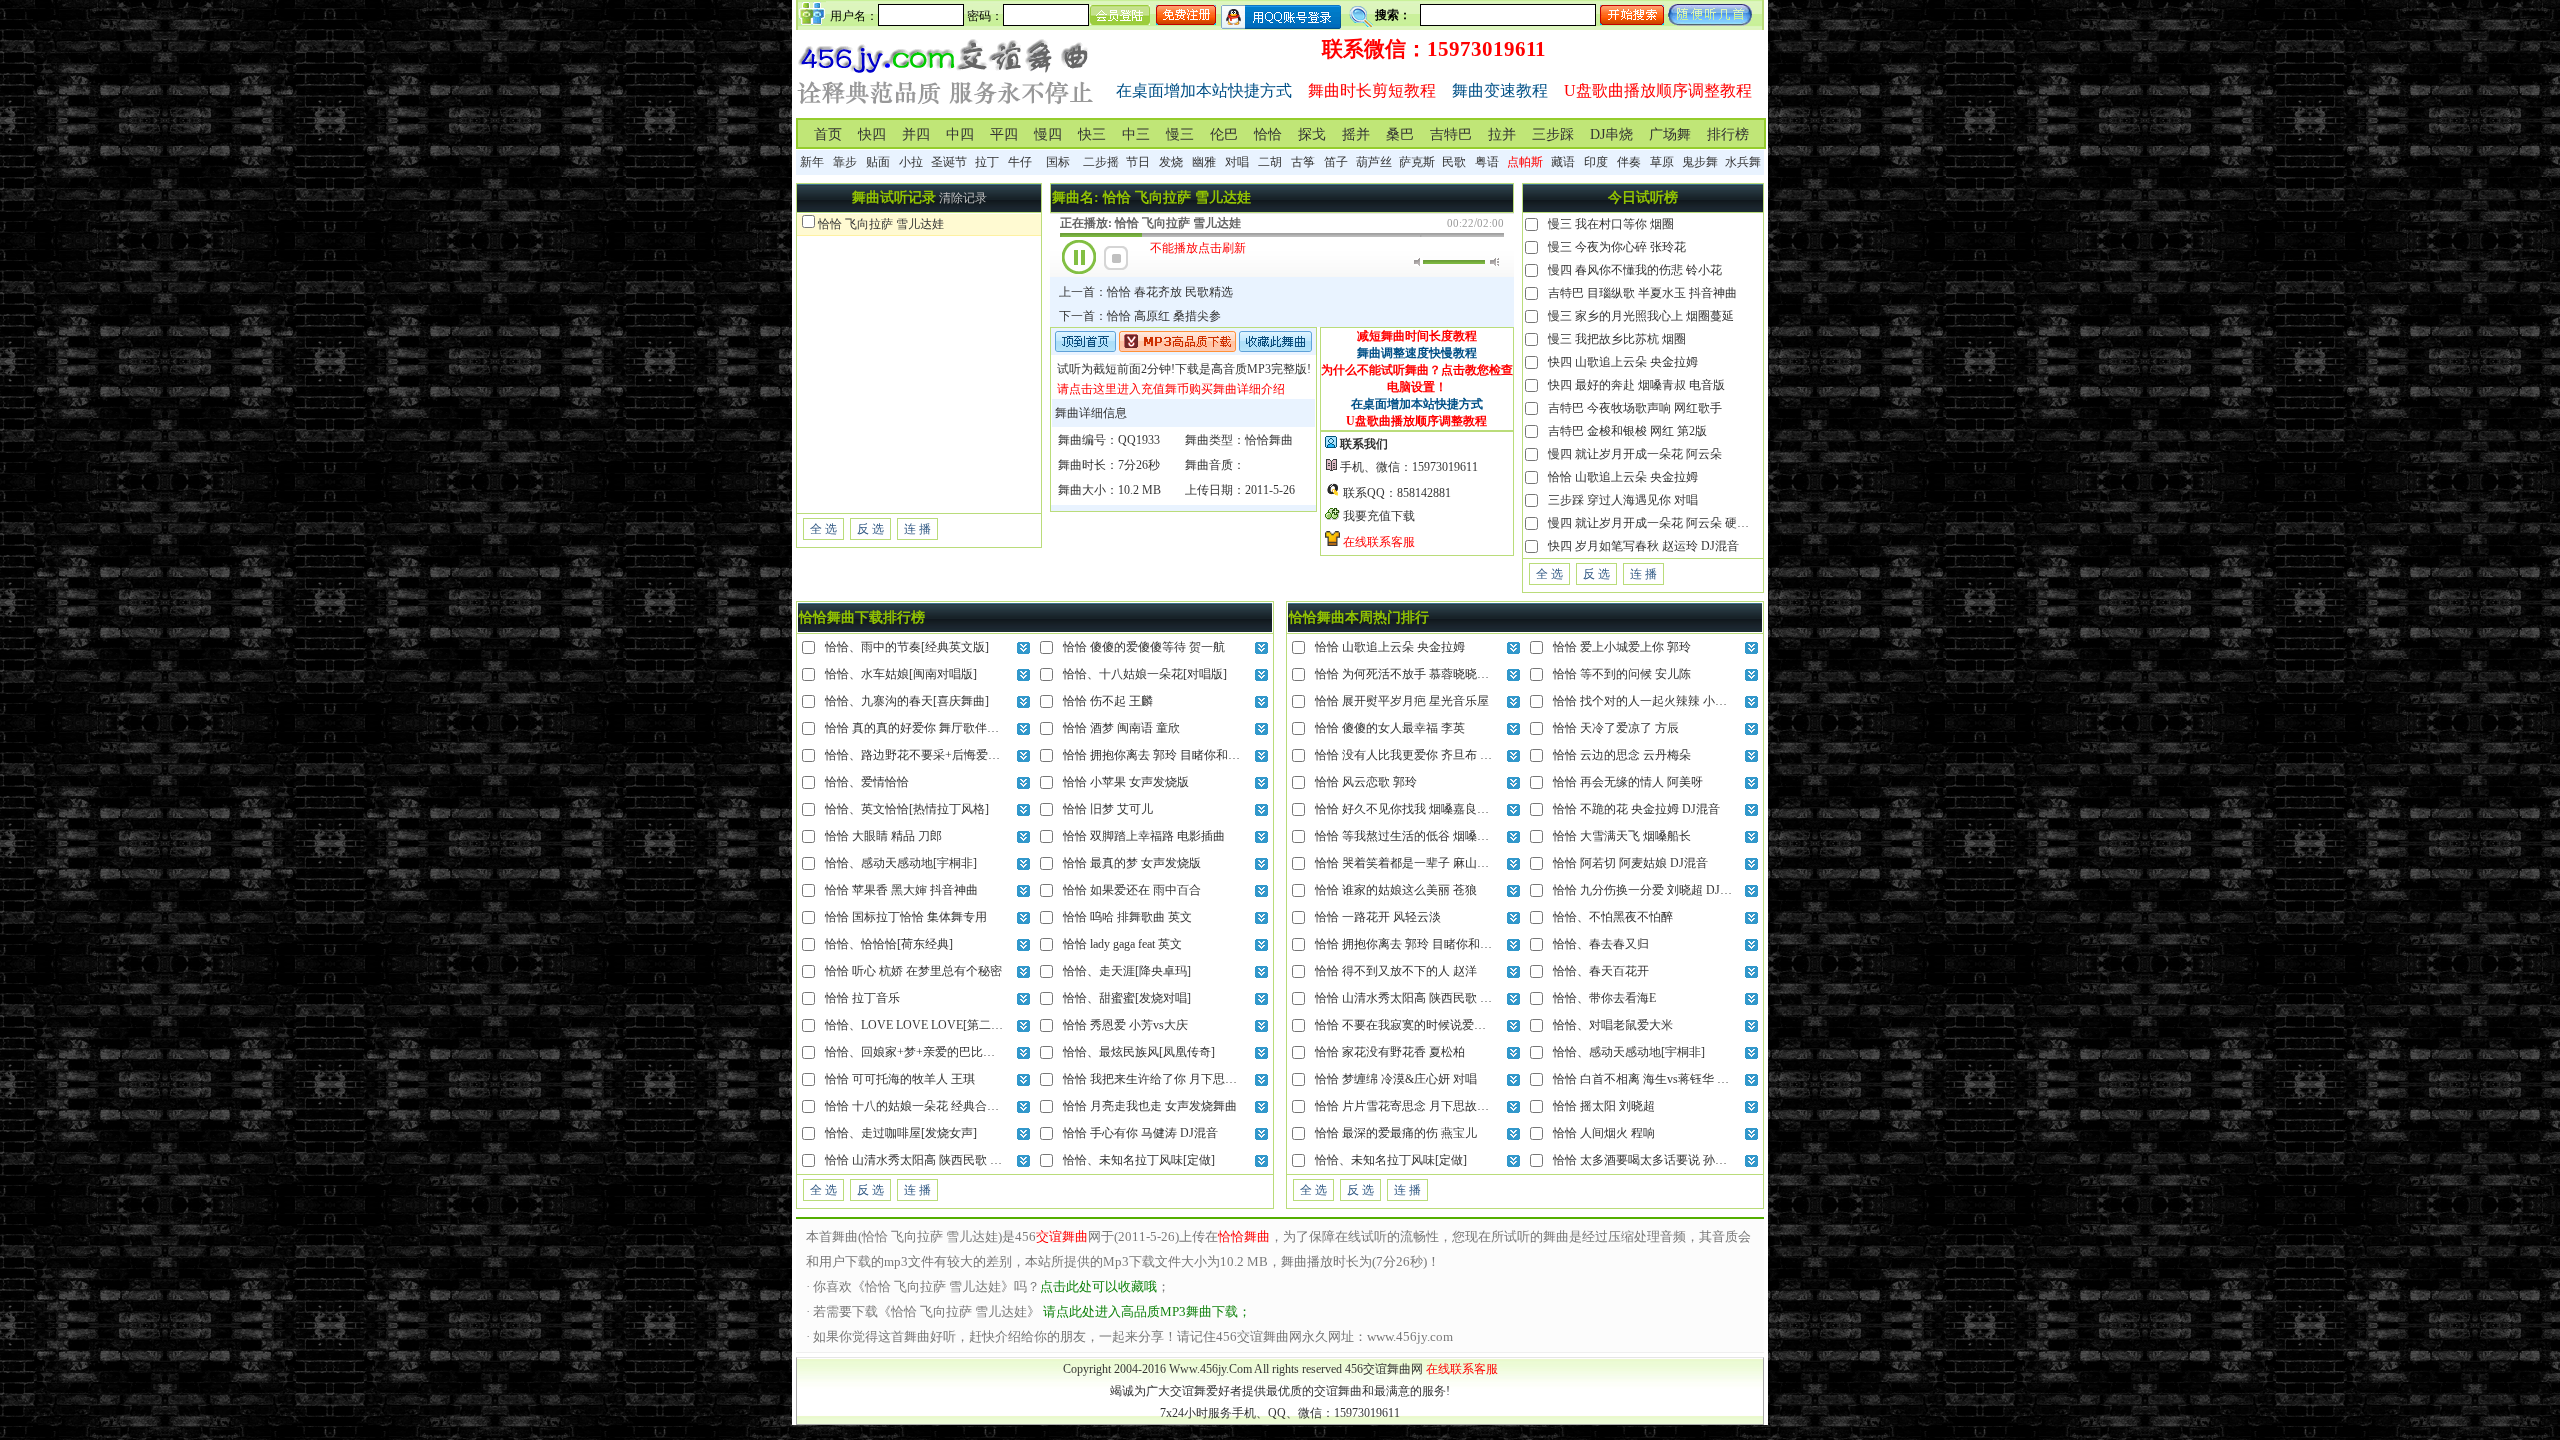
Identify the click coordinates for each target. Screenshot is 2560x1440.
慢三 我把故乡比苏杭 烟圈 (1617, 339)
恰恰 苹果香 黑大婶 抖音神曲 (901, 890)
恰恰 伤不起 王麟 (1108, 701)
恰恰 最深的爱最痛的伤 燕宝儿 (1396, 1133)
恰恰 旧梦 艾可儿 (1108, 809)
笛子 (1336, 162)
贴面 (878, 162)
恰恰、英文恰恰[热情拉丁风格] (907, 809)
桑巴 (1400, 134)
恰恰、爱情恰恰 (867, 782)
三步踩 (1553, 134)
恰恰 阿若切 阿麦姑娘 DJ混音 (1630, 863)
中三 (1136, 134)
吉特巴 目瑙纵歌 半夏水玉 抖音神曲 (1642, 293)
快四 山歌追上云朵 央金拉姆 (1623, 362)
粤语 (1487, 162)
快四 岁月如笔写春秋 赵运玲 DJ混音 (1643, 546)
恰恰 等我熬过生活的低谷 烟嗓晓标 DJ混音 (1428, 836)
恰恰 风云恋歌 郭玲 (1366, 782)
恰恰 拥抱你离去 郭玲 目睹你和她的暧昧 (1169, 755)
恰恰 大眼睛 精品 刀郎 (883, 836)
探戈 (1312, 134)
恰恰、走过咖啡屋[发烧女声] (901, 1133)
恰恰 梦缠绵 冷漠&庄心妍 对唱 (1396, 1079)
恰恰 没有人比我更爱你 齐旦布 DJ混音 (1416, 755)
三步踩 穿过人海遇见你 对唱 (1623, 500)
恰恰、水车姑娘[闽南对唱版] (901, 674)
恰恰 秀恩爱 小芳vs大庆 (1125, 1025)
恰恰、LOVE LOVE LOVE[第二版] (916, 1025)
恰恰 (1268, 134)
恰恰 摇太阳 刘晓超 (1604, 1106)
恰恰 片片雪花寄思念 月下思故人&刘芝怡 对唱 (1438, 1106)
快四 (872, 134)
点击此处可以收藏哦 (1098, 1286)
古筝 (1303, 162)
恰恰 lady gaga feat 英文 (1122, 944)
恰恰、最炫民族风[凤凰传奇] (1139, 1052)
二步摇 (1101, 162)
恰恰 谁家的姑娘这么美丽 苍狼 (1396, 890)
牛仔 (1020, 162)
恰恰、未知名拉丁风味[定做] (1139, 1160)
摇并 (1356, 134)
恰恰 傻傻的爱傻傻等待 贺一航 (1144, 647)
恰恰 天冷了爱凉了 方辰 (1616, 728)
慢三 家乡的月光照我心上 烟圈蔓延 (1641, 316)
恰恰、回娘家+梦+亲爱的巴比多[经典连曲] (938, 1052)
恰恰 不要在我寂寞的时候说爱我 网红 (1414, 1025)
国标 (1058, 162)
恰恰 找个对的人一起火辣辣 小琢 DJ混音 (1660, 701)
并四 (916, 134)
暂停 (1079, 257)
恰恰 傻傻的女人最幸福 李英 (1390, 728)
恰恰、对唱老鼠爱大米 (1613, 1025)
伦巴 (1224, 134)
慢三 (1180, 134)
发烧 (1171, 162)
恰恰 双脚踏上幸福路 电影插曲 (1144, 836)
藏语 (1563, 162)
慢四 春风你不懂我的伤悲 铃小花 (1635, 270)
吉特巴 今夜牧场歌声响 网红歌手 (1635, 408)
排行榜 (1728, 134)
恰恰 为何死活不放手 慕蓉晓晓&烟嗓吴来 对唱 (1438, 674)
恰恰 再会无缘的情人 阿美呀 (1628, 782)
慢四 (1048, 134)
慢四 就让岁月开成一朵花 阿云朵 (1635, 454)
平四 (1004, 134)
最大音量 (1494, 262)
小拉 (911, 162)
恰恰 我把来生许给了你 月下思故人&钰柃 (1172, 1079)
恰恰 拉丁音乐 (862, 998)
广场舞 (1670, 134)
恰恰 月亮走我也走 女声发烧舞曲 (1150, 1106)
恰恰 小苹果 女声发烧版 (1126, 782)
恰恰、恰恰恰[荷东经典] (889, 944)
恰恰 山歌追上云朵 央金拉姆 (1623, 477)
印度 (1596, 162)
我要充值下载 (1379, 516)
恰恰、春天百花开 (1601, 971)
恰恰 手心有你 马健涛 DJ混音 (1140, 1133)
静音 (1418, 262)
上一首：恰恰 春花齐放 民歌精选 (1146, 292)
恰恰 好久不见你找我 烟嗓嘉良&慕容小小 (1424, 809)
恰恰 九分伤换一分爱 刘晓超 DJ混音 (1648, 890)
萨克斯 (1417, 162)
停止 (1116, 258)
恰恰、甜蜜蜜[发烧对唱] (1127, 998)
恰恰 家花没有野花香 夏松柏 (1390, 1052)
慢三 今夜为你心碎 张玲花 (1617, 247)
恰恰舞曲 (1269, 440)
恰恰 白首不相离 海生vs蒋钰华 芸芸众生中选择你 (1683, 1079)
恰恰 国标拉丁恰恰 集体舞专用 (906, 917)
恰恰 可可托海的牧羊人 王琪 (900, 1079)
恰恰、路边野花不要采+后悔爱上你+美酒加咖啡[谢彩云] (974, 755)
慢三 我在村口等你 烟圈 (1611, 224)
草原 (1662, 162)
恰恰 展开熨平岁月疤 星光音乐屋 (1402, 701)
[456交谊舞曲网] (946, 108)
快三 (1092, 134)
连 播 (917, 529)
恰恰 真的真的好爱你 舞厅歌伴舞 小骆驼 (931, 728)
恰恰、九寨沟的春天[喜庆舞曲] (907, 701)
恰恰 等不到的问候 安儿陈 (1622, 674)
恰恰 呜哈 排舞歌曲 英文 (1127, 917)
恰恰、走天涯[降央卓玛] (1127, 971)
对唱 (1237, 162)
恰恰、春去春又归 (1601, 944)
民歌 (1454, 162)
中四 (960, 134)
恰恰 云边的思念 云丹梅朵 (1622, 755)
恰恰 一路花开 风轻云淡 (1378, 917)
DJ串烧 (1611, 134)
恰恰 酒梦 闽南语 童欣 (1121, 728)
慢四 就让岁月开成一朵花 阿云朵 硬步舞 (1654, 523)
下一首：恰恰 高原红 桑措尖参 (1140, 316)
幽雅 (1204, 162)
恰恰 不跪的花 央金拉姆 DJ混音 (1636, 809)
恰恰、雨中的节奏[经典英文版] (907, 647)
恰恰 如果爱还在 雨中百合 (1132, 890)
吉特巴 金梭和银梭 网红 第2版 (1627, 431)
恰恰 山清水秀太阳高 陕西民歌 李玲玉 (925, 1160)
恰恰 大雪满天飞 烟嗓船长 (1622, 836)
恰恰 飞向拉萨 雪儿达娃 (881, 224)
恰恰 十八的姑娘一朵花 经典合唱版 (918, 1106)
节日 (1138, 162)
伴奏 (1629, 162)
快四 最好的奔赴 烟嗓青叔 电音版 (1636, 385)
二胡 (1270, 162)
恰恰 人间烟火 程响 (1604, 1133)
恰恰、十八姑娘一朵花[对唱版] (1145, 674)
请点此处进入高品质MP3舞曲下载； (1147, 1311)
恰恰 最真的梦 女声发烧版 (1132, 863)
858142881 (1424, 493)
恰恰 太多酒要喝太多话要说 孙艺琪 (1646, 1160)
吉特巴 (1451, 134)
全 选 (823, 529)
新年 (812, 162)
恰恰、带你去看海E (1604, 998)
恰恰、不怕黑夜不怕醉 (1613, 917)
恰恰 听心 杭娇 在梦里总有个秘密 (913, 971)
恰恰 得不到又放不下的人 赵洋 (1396, 971)
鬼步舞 (1700, 162)
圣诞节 (949, 162)
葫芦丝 (1374, 162)
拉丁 (987, 162)
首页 (828, 134)
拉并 (1502, 134)
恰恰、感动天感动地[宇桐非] (901, 863)
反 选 (870, 529)
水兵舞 (1743, 162)
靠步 (845, 162)
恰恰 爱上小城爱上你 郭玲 (1622, 647)
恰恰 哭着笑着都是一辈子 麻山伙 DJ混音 (1422, 863)
